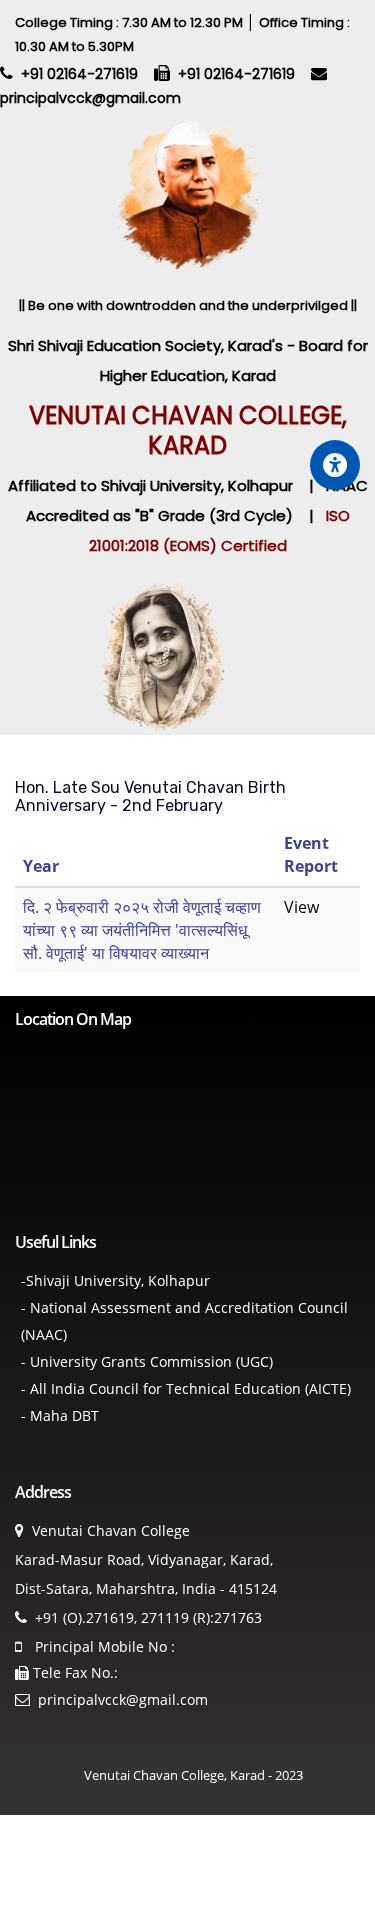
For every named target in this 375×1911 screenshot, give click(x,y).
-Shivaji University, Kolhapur (115, 1280)
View (301, 907)
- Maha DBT (60, 1415)
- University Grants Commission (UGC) (147, 1361)
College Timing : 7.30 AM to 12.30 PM (130, 22)
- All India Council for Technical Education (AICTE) (186, 1388)
